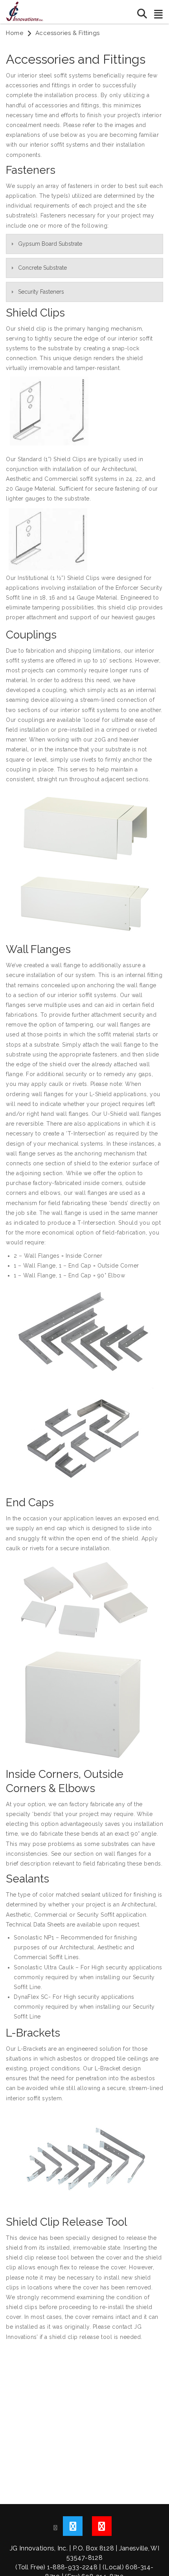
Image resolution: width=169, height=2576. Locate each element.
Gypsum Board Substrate (50, 244)
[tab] (84, 244)
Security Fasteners (41, 292)
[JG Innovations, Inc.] (25, 11)
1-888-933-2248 (72, 2567)
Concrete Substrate (42, 268)
